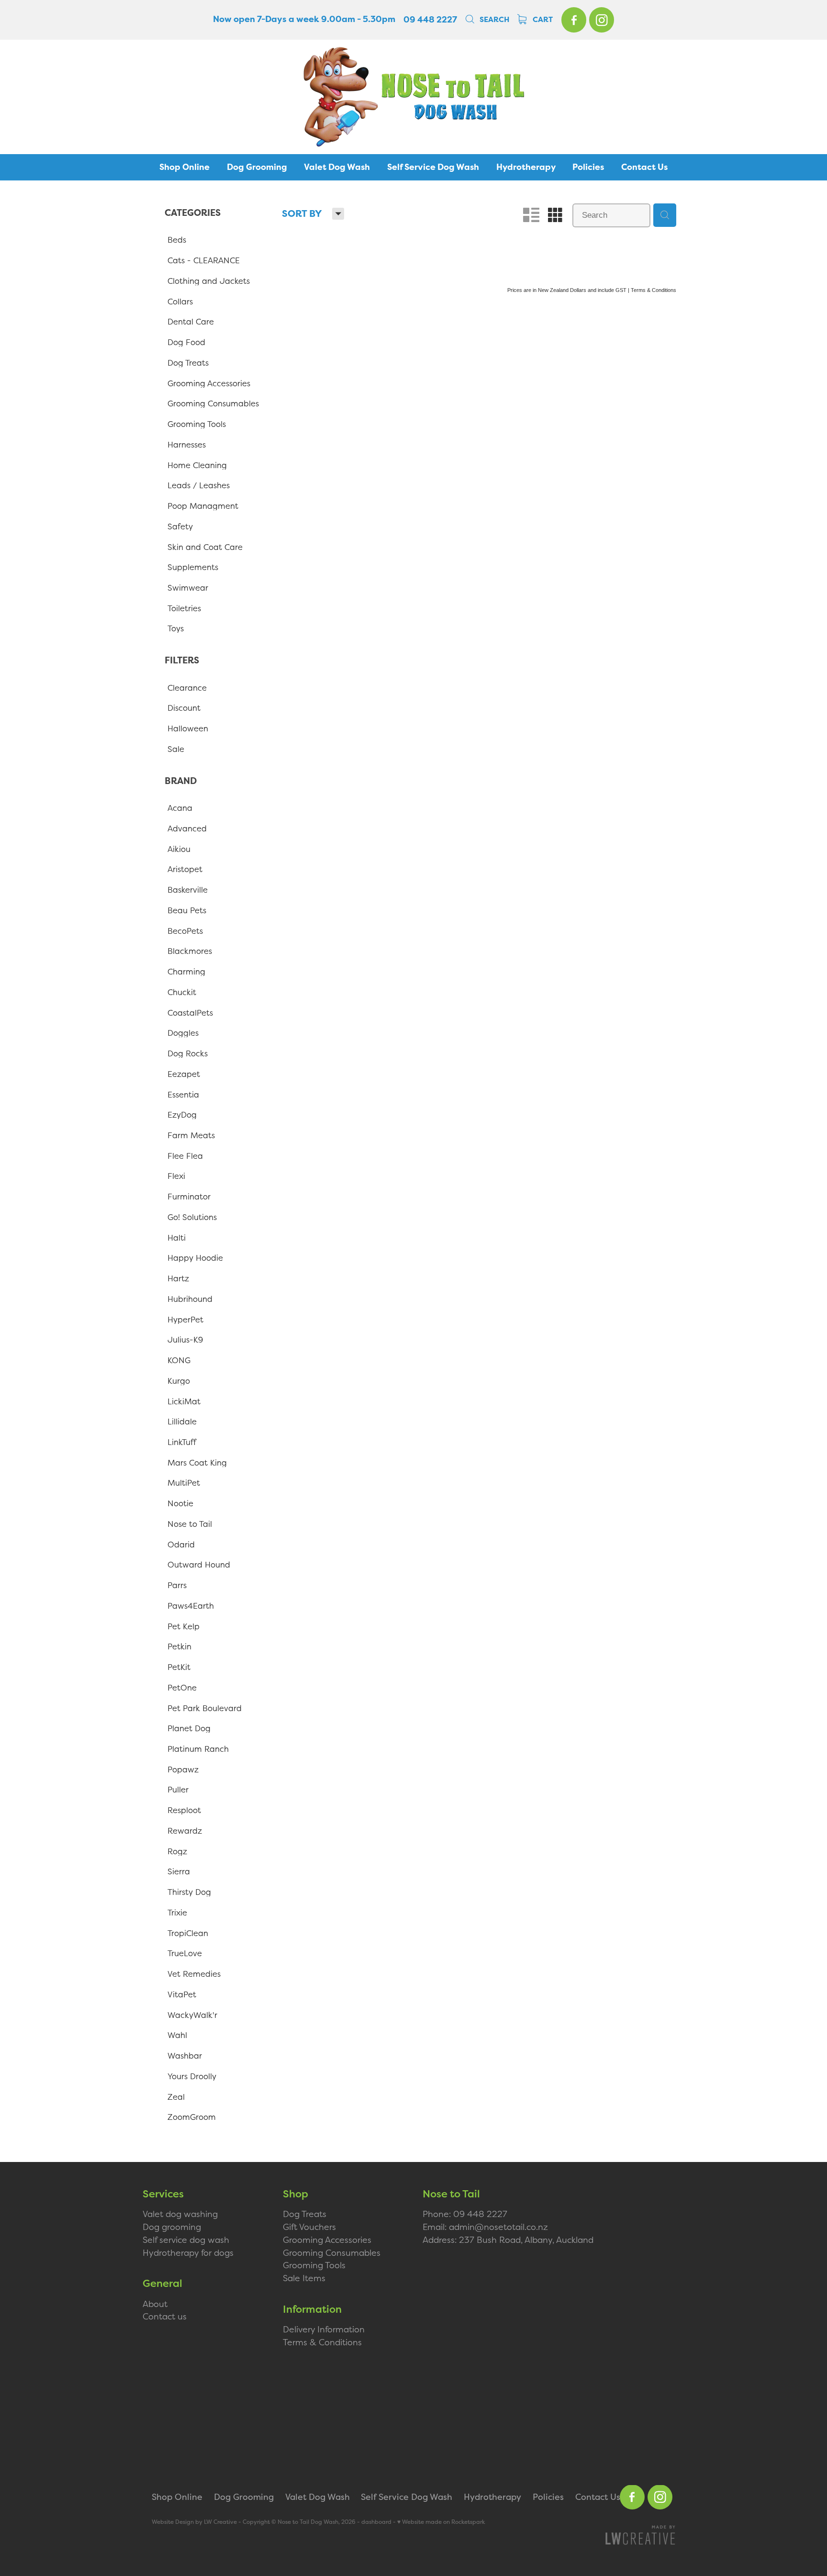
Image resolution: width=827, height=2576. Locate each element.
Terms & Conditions (322, 2342)
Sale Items (304, 2278)
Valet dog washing (180, 2214)
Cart (542, 20)
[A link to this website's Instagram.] (602, 20)
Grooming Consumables (332, 2253)
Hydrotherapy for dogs (188, 2253)
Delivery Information (324, 2329)
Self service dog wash (186, 2240)
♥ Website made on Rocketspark (441, 2522)
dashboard (376, 2522)
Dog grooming (172, 2227)
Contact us (165, 2316)
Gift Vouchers (309, 2227)
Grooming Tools (314, 2265)
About (155, 2304)
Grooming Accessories (327, 2240)
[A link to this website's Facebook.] (574, 20)
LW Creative (220, 2522)
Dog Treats (305, 2214)
